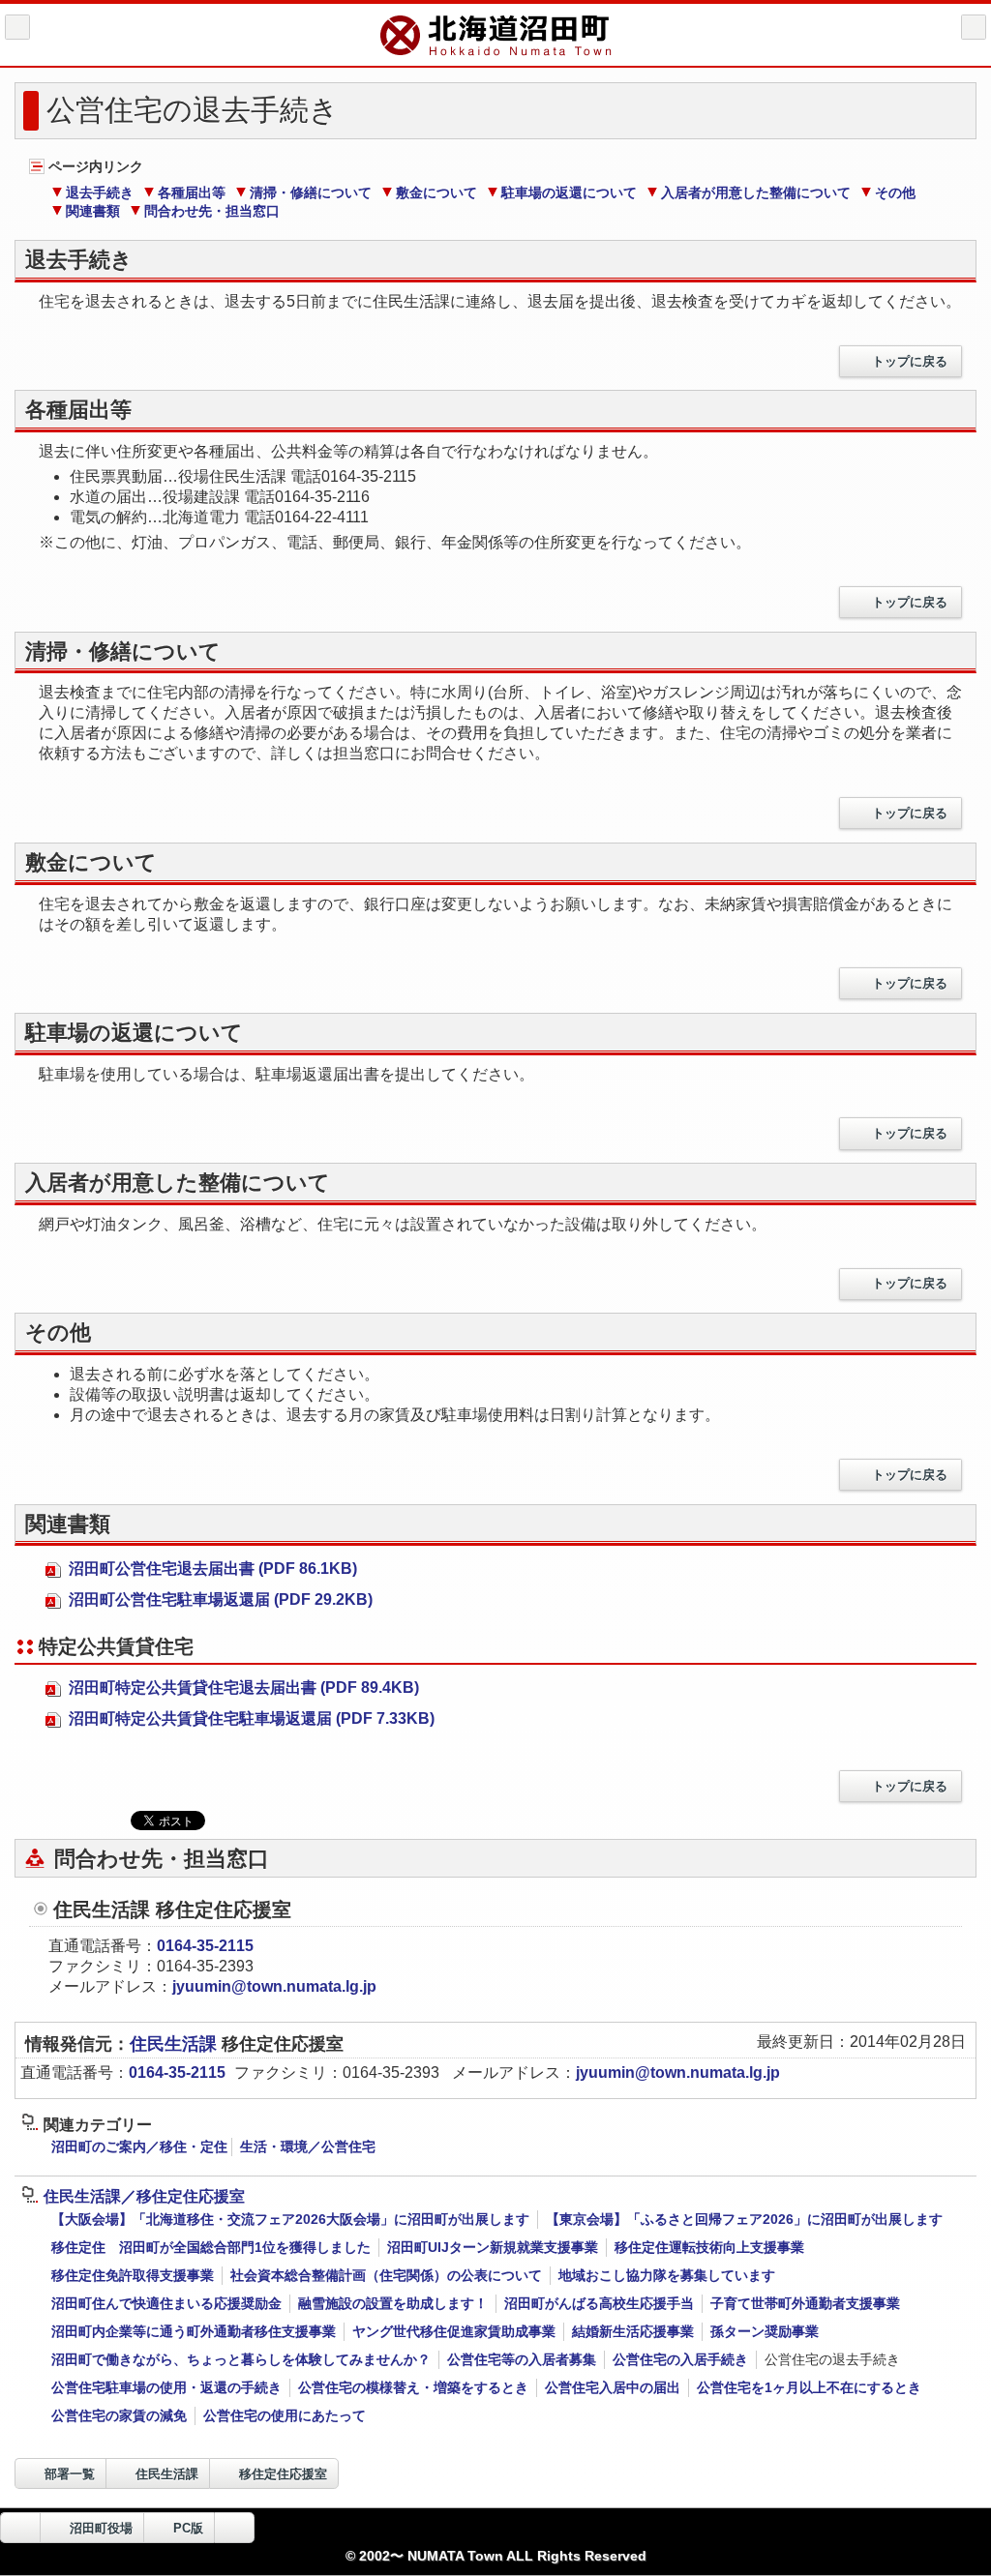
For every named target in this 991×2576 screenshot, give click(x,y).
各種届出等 (192, 192)
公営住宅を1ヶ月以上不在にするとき (809, 2387)
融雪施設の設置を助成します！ (393, 2303)
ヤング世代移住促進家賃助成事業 (454, 2331)
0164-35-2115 (205, 1946)
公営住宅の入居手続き (680, 2359)
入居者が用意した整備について (756, 192)
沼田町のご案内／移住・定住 (139, 2147)
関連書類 (93, 211)
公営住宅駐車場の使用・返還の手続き (166, 2387)
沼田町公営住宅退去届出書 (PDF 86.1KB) (211, 1569)
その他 (895, 192)
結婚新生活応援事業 (633, 2331)
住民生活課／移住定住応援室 (144, 2196)
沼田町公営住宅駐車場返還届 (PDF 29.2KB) (219, 1599)
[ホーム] (17, 27)
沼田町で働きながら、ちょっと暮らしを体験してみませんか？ (241, 2359)
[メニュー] (974, 27)
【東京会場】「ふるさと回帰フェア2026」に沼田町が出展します (744, 2219)
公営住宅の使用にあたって (285, 2415)
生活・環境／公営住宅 (308, 2147)
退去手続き (100, 192)
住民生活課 (176, 2044)
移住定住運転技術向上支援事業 (709, 2247)
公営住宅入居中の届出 (613, 2387)
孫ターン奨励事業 (765, 2331)
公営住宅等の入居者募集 (522, 2359)
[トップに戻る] (234, 2528)
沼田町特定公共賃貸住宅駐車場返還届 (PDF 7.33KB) (250, 1718)
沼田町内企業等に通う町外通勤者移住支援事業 (194, 2331)
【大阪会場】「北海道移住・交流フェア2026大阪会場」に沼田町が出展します (290, 2219)
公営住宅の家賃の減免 (119, 2415)
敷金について (436, 192)
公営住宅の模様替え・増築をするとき (413, 2387)
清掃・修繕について (311, 192)
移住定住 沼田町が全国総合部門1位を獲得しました (211, 2247)
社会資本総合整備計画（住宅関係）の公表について (386, 2275)
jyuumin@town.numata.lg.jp (274, 1986)
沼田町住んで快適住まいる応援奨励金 (166, 2303)
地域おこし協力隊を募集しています (667, 2275)
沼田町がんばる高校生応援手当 (599, 2303)
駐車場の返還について (569, 192)
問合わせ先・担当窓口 (212, 211)
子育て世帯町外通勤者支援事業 (805, 2303)
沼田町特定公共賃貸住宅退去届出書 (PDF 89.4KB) (242, 1688)
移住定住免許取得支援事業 (133, 2275)
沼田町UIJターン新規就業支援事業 (493, 2247)
